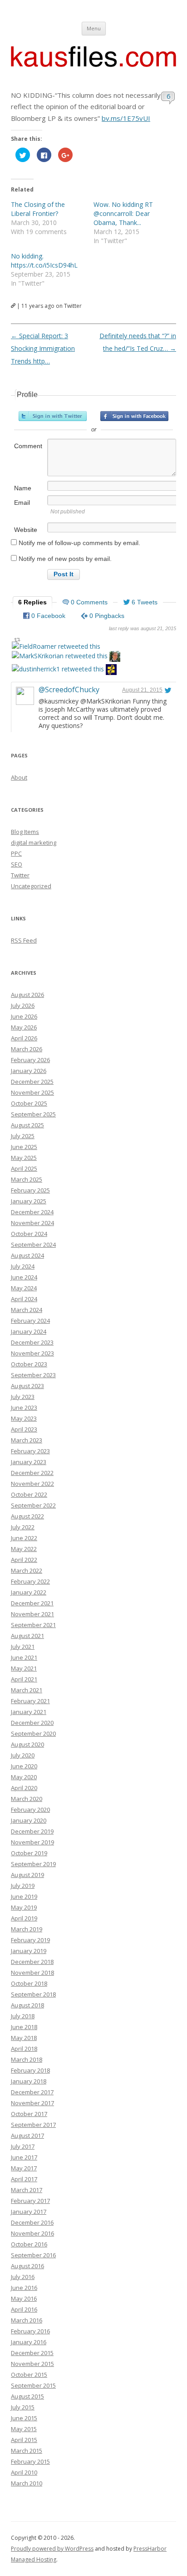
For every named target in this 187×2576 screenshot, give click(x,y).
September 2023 (33, 1375)
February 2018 (30, 2070)
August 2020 (27, 1744)
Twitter (20, 875)
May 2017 (24, 2168)
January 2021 (29, 1712)
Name (23, 488)
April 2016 (24, 2309)
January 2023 (29, 1462)
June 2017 (24, 2157)
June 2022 (24, 1538)
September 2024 (33, 1245)
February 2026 (30, 1060)
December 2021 (32, 1603)
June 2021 (24, 1657)
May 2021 (24, 1668)
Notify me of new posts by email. (65, 559)
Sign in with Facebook (134, 416)
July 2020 (23, 1755)
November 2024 (32, 1223)
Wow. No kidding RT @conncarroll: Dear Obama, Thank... (123, 213)
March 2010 (27, 2483)
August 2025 (27, 1125)
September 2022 (33, 1505)
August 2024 (27, 1255)
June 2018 (24, 2027)
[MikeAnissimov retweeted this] (115, 658)
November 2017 (32, 2103)
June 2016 (24, 2288)
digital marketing (34, 843)
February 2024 (30, 1321)
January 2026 (29, 1071)
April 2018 (24, 2049)
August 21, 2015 (142, 690)
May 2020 (24, 1777)
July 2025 (23, 1136)
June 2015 (24, 2418)
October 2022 (29, 1494)
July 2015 (23, 2407)
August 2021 (27, 1636)
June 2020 (24, 1766)
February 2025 (30, 1190)
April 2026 (24, 1038)
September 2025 (33, 1114)
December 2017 (32, 2092)
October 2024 (29, 1234)
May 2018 (24, 2038)
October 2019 (29, 1853)
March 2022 (27, 1570)
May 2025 (24, 1158)
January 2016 (29, 2342)
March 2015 (27, 2451)
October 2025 (29, 1103)
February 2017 (30, 2201)
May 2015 (24, 2429)
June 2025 (24, 1147)
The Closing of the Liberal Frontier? (38, 209)
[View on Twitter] (168, 690)
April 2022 (24, 1560)
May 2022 (24, 1549)
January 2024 (29, 1331)
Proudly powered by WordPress (52, 2549)
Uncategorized (31, 886)
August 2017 (27, 2135)
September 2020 (33, 1733)
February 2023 (30, 1451)
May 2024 (24, 1288)
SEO (17, 864)
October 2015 (29, 2375)
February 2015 (30, 2461)
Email (22, 503)
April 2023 (24, 1429)
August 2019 (27, 1875)
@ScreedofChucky (69, 689)
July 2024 (23, 1266)
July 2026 (23, 1006)
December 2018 (32, 1962)
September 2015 (33, 2385)
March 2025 (27, 1179)
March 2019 (27, 1929)
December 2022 (32, 1473)
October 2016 (29, 2244)
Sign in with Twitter (53, 416)
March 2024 (27, 1310)
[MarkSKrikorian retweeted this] (60, 656)
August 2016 (27, 2266)
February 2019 (30, 1940)
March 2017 (27, 2190)
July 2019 (23, 1886)
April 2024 (24, 1299)
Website (26, 530)
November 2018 (32, 1973)
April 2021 (24, 1679)
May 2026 (24, 1027)
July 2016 (23, 2277)
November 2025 (32, 1092)
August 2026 (27, 995)
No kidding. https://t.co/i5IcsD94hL (44, 261)
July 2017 (23, 2146)
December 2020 (32, 1723)
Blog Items (25, 832)
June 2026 (24, 1016)
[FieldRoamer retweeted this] (56, 646)
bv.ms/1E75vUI (126, 118)
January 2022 (29, 1592)
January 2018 (29, 2081)
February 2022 (30, 1581)
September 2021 (33, 1625)
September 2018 (33, 1994)
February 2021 (30, 1701)
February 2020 (30, 1810)
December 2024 (32, 1212)
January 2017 (29, 2212)
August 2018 (27, 2005)
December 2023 (32, 1342)
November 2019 (32, 1842)
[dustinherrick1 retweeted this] (58, 669)
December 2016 (32, 2222)
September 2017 (33, 2125)
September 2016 (33, 2255)
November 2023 (32, 1353)
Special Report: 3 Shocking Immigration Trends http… (43, 348)
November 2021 (32, 1614)
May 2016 (24, 2298)
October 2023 (29, 1364)
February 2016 (30, 2331)
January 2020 (29, 1820)
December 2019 (32, 1831)
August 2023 (27, 1386)
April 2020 (24, 1788)
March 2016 (27, 2320)
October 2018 (29, 1983)
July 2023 (23, 1397)
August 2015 (27, 2396)
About (19, 777)
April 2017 (24, 2179)
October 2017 (29, 2114)
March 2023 (27, 1440)
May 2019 (24, 1907)
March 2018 (27, 2059)
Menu (94, 28)
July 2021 (23, 1647)
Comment (28, 446)
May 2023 (24, 1418)
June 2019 (24, 1896)
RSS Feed (24, 940)
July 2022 (23, 1527)
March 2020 (27, 1799)
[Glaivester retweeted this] (111, 671)
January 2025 (29, 1201)
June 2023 (24, 1408)
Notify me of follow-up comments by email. (79, 543)
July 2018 (23, 2016)
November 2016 (32, 2233)
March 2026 (27, 1049)
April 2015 (24, 2440)
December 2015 (32, 2353)
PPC (16, 853)
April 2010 (24, 2472)
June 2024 (24, 1277)
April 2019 (24, 1918)
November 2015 (32, 2364)
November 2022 (32, 1484)
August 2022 (27, 1516)
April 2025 (24, 1168)
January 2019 (29, 1951)
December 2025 (32, 1082)
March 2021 (27, 1690)
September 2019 (33, 1864)
